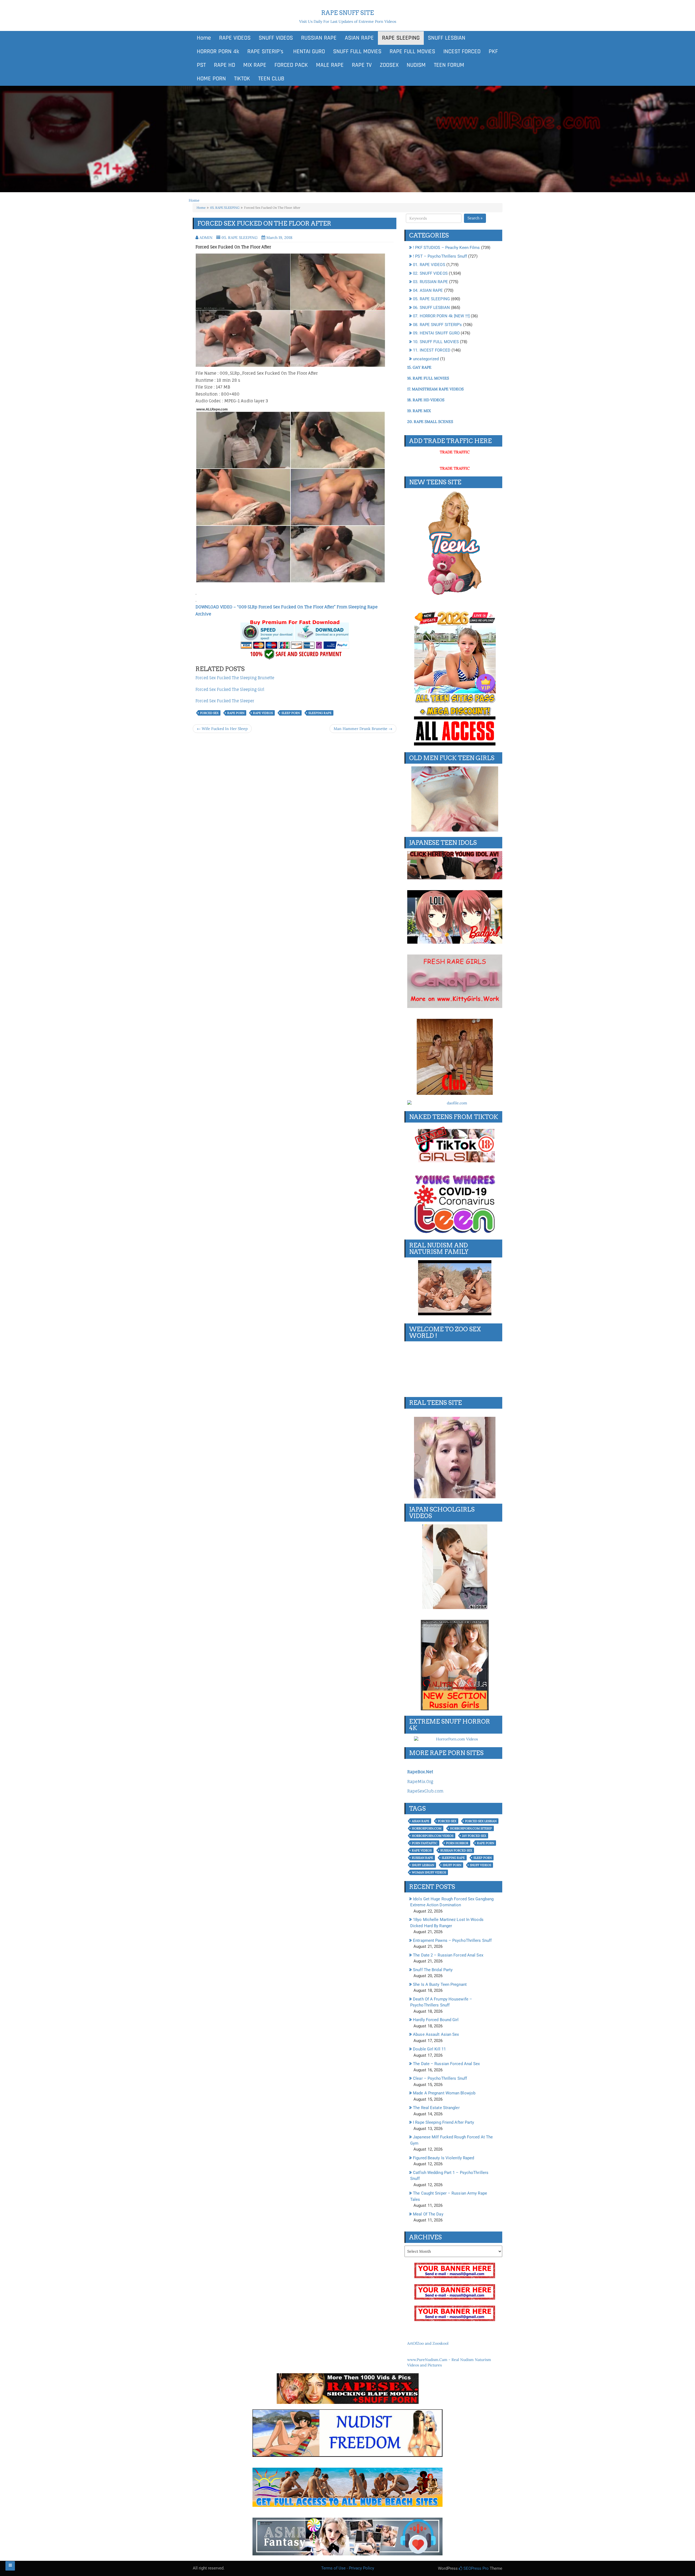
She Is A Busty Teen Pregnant (440, 1984)
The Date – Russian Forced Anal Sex (446, 2064)
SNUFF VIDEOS (276, 38)
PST (201, 65)
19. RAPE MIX (419, 411)
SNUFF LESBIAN (447, 38)
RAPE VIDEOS (235, 38)
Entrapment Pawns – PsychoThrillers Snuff (452, 1940)
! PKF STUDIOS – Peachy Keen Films (446, 248)
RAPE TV (362, 65)
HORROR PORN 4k (218, 52)
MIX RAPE (255, 65)
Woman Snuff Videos (429, 1872)
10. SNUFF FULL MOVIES (436, 342)
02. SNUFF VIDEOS (430, 273)
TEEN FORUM (449, 65)
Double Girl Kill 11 (429, 2049)
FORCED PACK (291, 65)
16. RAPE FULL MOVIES (428, 378)
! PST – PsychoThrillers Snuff (440, 256)
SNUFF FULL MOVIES (357, 52)
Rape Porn (236, 713)
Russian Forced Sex (456, 1850)
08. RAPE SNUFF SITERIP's (437, 325)
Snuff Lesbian (423, 1865)
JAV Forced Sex (474, 1836)
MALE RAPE (330, 65)
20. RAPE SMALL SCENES (430, 422)
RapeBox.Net (420, 1772)
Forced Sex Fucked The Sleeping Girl (230, 689)
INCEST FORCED (462, 52)
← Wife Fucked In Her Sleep (222, 729)
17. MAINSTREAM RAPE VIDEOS (435, 389)
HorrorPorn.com (427, 1828)
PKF (493, 52)
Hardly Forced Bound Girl (436, 2020)
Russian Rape (422, 1858)
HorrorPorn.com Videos (433, 1836)
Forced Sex (209, 713)
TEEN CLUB (271, 79)
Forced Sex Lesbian (481, 1821)
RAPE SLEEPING (401, 38)
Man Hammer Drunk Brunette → (363, 729)
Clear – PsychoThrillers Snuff (440, 2078)
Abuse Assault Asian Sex (436, 2034)
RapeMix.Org (420, 1782)
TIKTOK (242, 79)
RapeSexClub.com (425, 1791)
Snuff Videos (481, 1865)
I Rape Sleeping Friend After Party (443, 2122)
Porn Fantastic (425, 1843)
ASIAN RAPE (359, 38)
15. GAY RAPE (419, 367)
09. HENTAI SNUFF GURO (436, 333)
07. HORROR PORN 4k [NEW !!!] (441, 316)
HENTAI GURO (308, 52)
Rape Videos (263, 713)
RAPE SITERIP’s (265, 52)
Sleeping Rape (320, 713)
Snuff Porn (452, 1865)
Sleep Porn (291, 713)
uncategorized (426, 359)
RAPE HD (225, 65)
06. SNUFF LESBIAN (431, 308)
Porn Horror (457, 1843)
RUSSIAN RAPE (319, 38)
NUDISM (416, 65)
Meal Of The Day (428, 2214)
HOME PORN (211, 79)
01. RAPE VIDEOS (429, 265)
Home (204, 38)
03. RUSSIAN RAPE (430, 282)
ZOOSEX (389, 65)
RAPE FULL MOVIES (412, 52)
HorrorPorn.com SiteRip (471, 1828)
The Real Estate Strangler (436, 2108)
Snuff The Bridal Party (433, 1970)
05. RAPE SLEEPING (225, 208)
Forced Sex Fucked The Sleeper (225, 701)
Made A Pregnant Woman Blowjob (444, 2093)
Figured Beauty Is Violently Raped (443, 2158)
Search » (475, 218)
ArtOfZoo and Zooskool (428, 2343)
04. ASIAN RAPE (428, 290)
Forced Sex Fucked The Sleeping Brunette (235, 678)
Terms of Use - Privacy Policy (348, 2568)
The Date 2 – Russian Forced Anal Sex (448, 1955)
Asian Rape (421, 1821)
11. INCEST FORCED (432, 350)
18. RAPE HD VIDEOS (426, 400)
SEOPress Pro (476, 2568)
